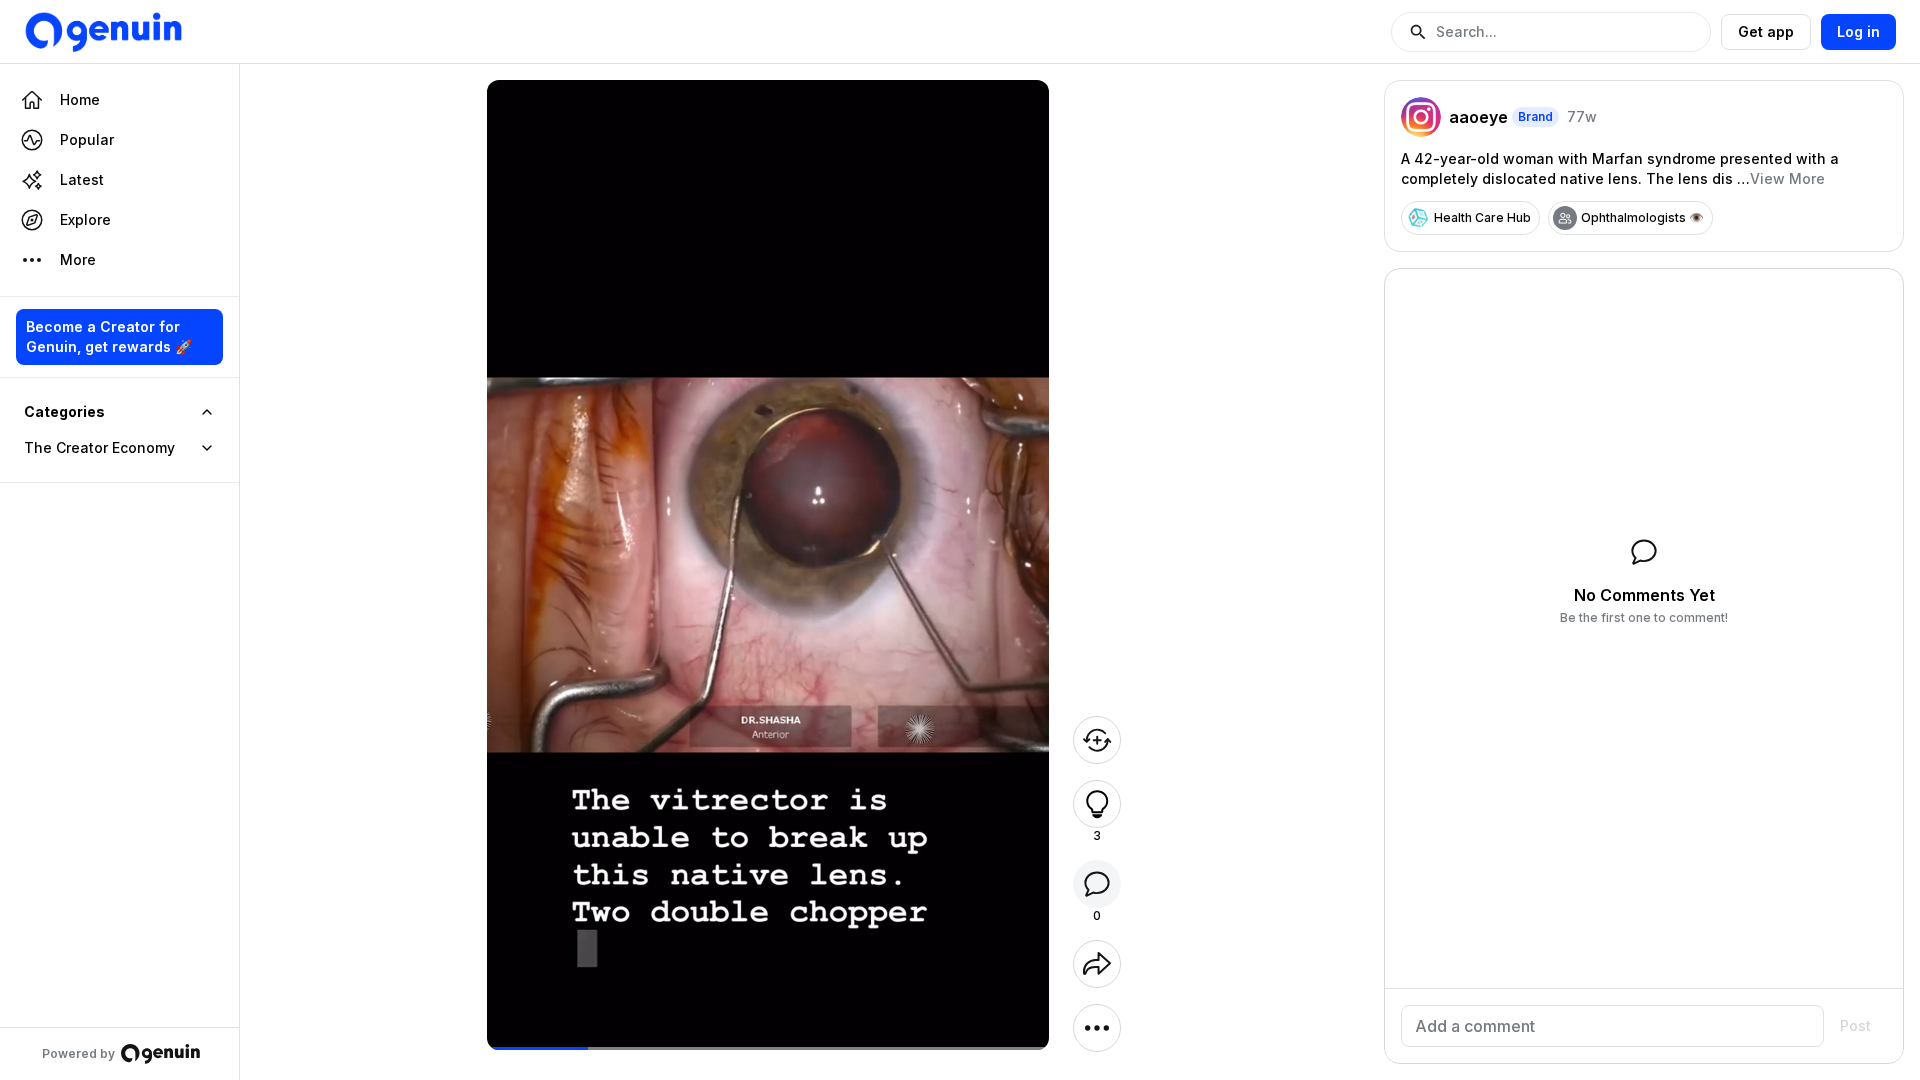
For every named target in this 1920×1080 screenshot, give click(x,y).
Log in (1858, 31)
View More (1787, 178)
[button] (1551, 32)
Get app (1766, 31)
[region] (768, 1048)
